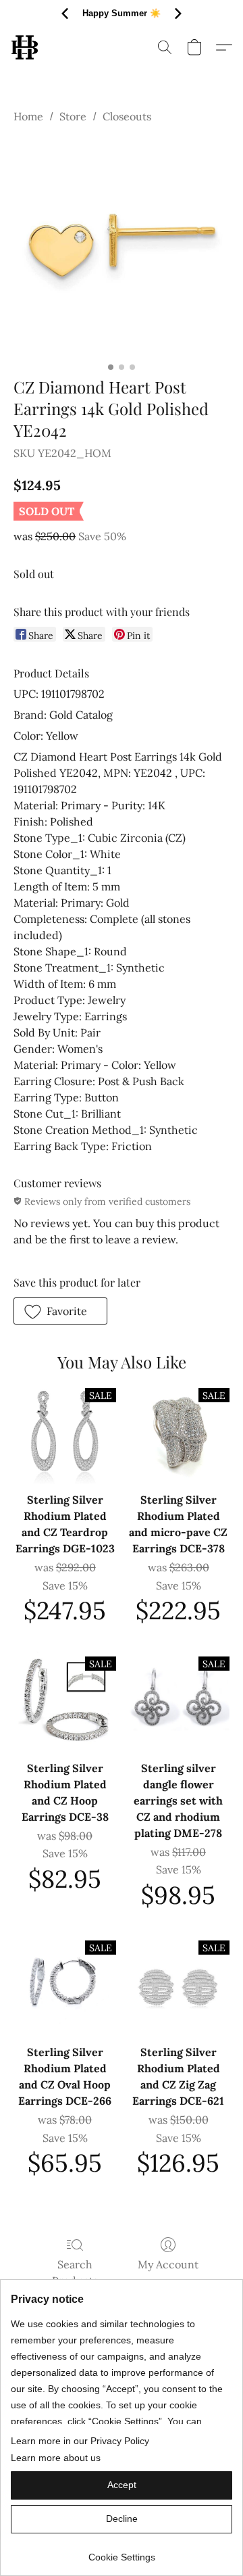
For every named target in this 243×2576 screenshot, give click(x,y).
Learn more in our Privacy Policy (80, 2441)
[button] (25, 47)
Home (28, 116)
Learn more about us (56, 2458)
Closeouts (127, 116)
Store (73, 116)
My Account (168, 2264)
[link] (122, 2552)
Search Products (75, 2272)
